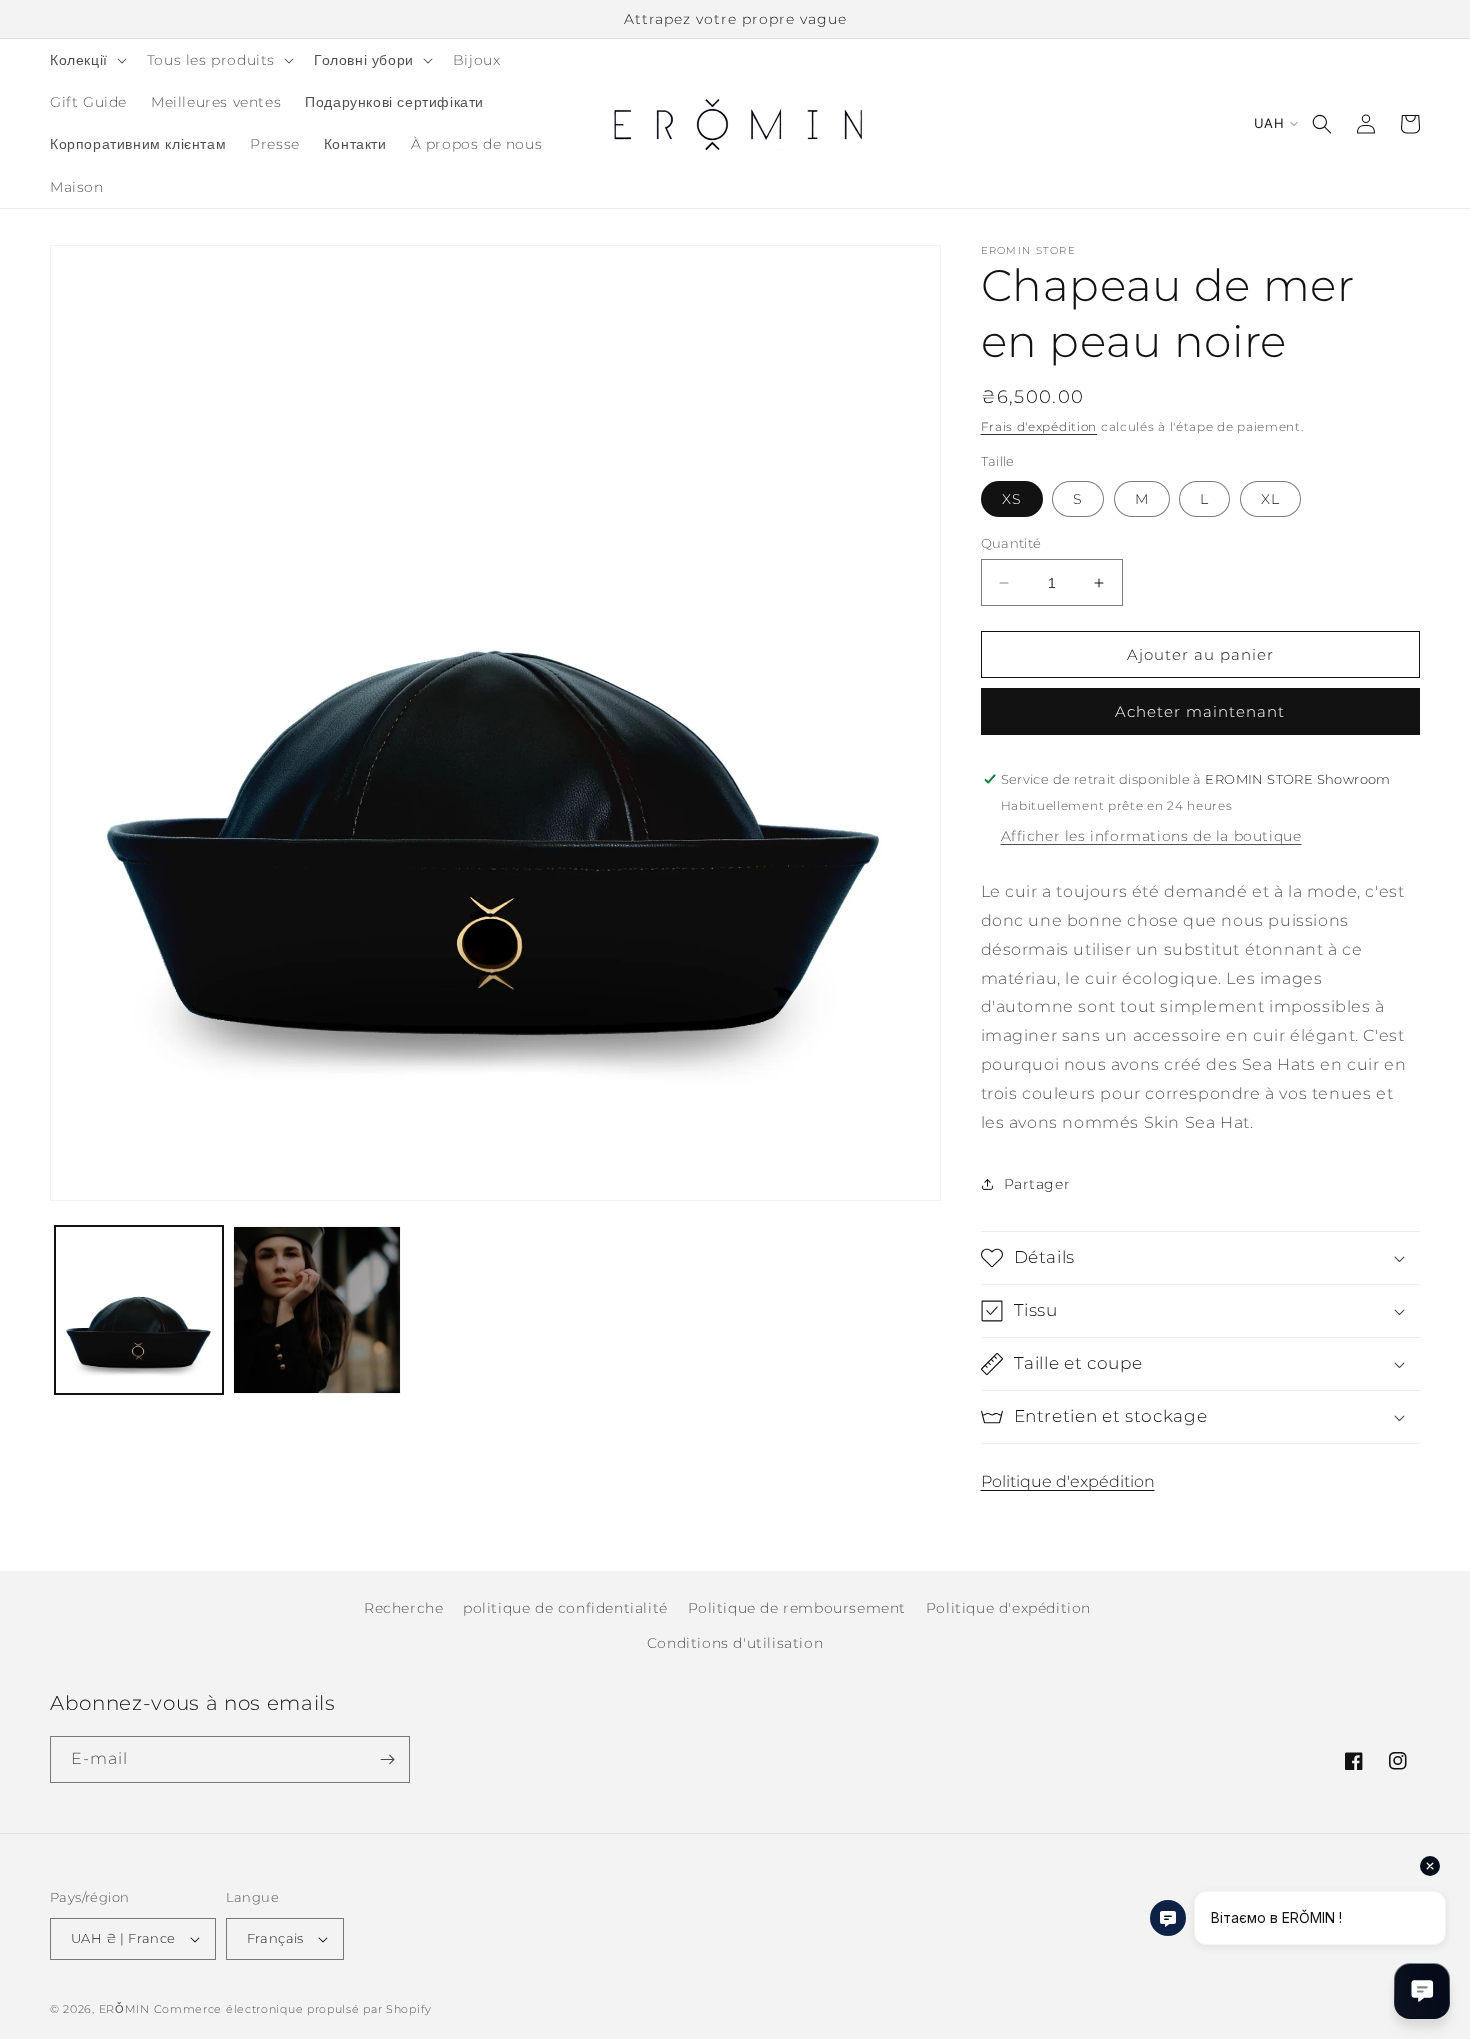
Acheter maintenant (1200, 711)
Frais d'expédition (1039, 426)
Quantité (1011, 543)
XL (1270, 499)
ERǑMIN (124, 2009)
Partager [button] (1037, 1184)
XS (1012, 499)
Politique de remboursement (797, 1608)
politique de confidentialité (565, 1608)
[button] (86, 60)
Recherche (403, 1608)
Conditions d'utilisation (735, 1643)
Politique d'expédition (1068, 1481)
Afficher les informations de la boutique (1151, 836)
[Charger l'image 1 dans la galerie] (139, 1310)
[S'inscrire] (387, 1759)
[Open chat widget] (1422, 1991)
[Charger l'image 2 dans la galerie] (317, 1310)
